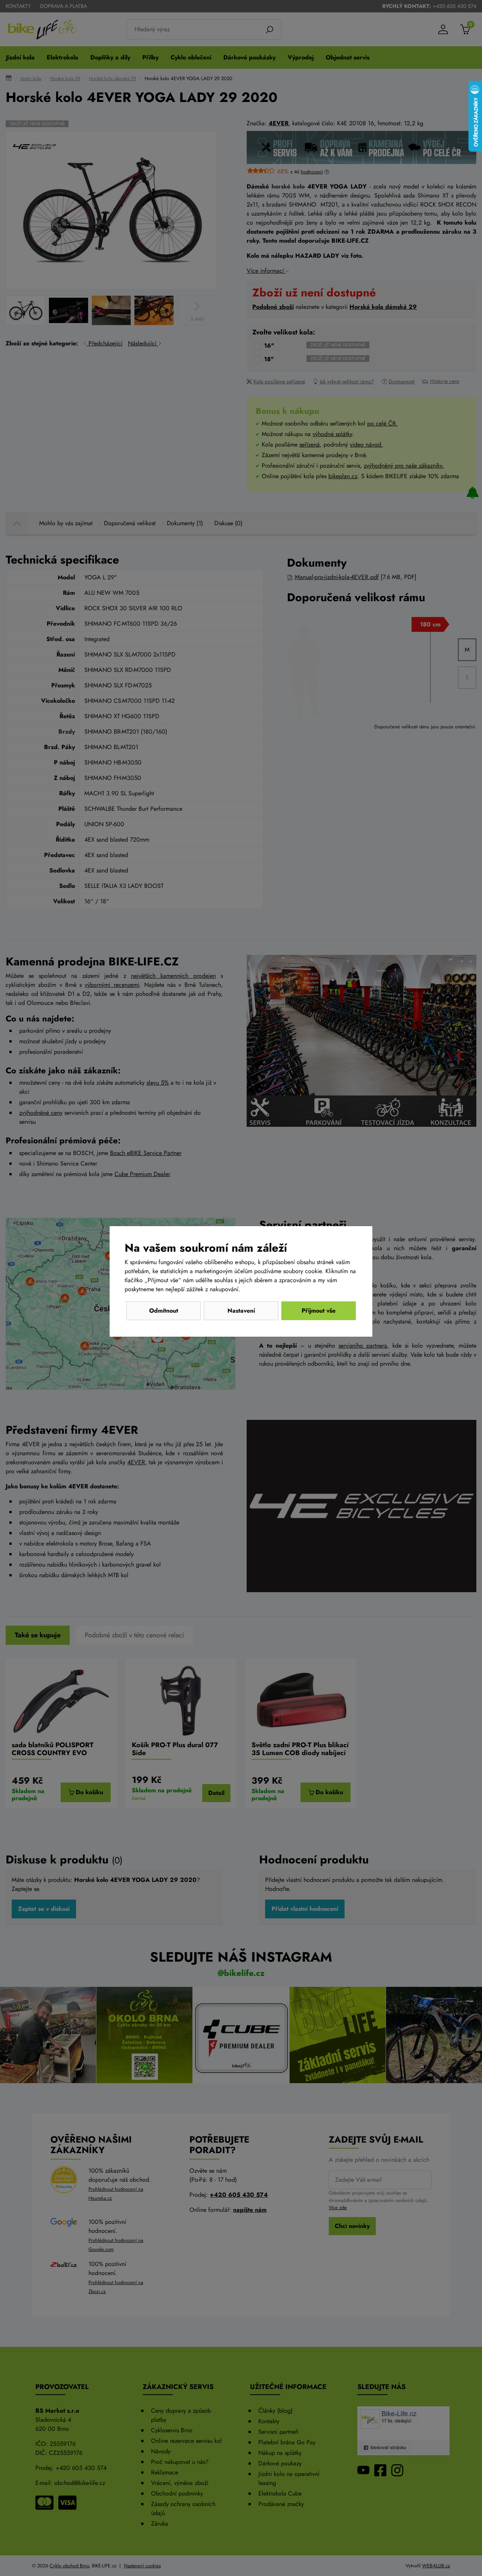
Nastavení (241, 1311)
